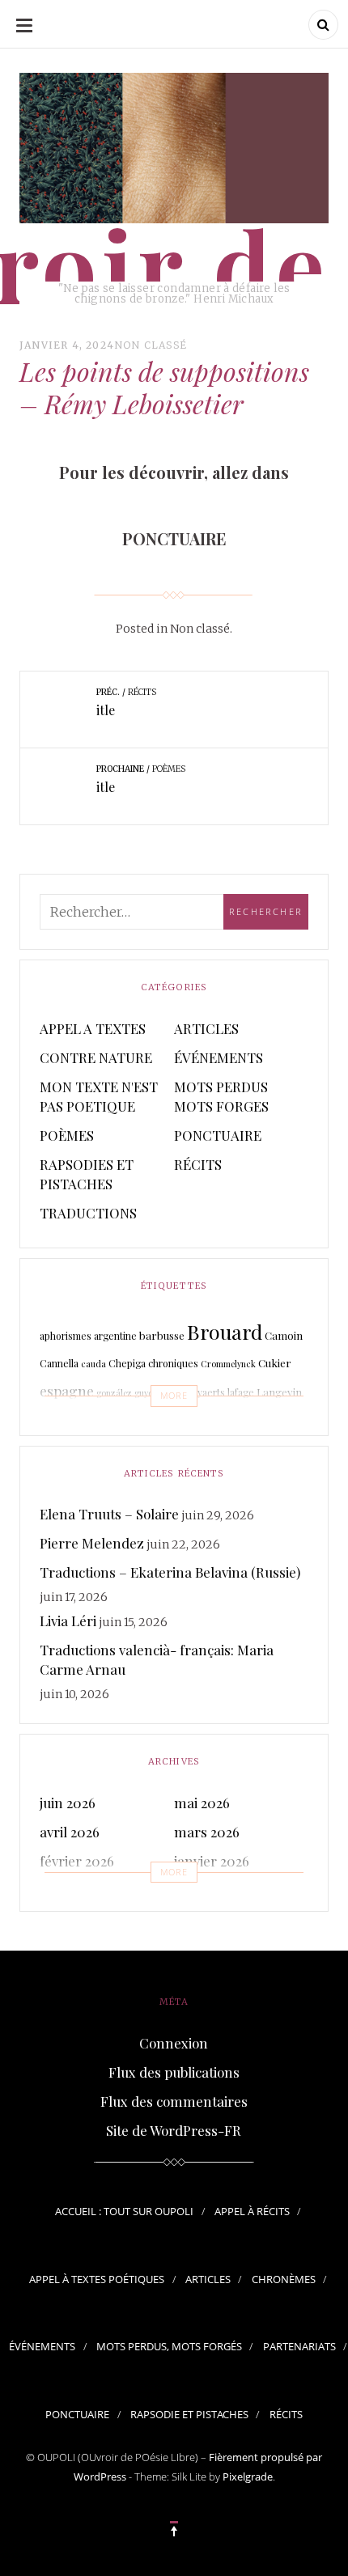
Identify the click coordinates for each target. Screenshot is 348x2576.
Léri (172, 1425)
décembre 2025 (87, 1890)
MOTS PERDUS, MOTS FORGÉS (169, 2346)
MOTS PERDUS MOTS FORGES (221, 1096)
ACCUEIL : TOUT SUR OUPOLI (124, 2211)
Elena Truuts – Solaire (109, 1514)
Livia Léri (68, 1621)
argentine (115, 1336)
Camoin (284, 1335)
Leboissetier (85, 1423)
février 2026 (77, 1861)
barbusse (162, 1335)
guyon (146, 1393)
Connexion (174, 2043)
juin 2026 (68, 1803)
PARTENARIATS (299, 2346)
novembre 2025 (221, 1890)
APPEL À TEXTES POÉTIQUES (97, 2279)
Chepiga (127, 1363)
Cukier (275, 1363)
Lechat (146, 1426)
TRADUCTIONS (88, 1213)
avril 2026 (70, 1832)
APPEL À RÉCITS (252, 2211)
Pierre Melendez (92, 1543)
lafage (241, 1392)
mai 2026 (202, 1803)
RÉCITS (198, 1164)
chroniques (173, 1363)
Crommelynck (228, 1364)
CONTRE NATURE (96, 1057)
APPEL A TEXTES (93, 1028)
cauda (93, 1364)
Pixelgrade (248, 2476)
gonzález (114, 1393)
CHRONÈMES (284, 2279)
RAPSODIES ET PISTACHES (87, 1174)
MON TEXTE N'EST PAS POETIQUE (99, 1096)
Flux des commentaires (174, 2101)
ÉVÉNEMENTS (219, 1057)
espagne (67, 1390)
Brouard (225, 1331)
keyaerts (206, 1392)
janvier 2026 (212, 1861)
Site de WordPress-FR (174, 2130)
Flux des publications (174, 2072)
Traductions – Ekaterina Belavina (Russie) (170, 1572)
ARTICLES (206, 1028)
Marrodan (224, 1422)
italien (172, 1393)
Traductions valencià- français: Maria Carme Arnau (157, 1659)
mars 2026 (207, 1832)
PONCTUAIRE (218, 1135)
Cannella (59, 1363)
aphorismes (66, 1336)
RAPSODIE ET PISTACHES (189, 2414)
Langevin (279, 1392)
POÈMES (67, 1135)
